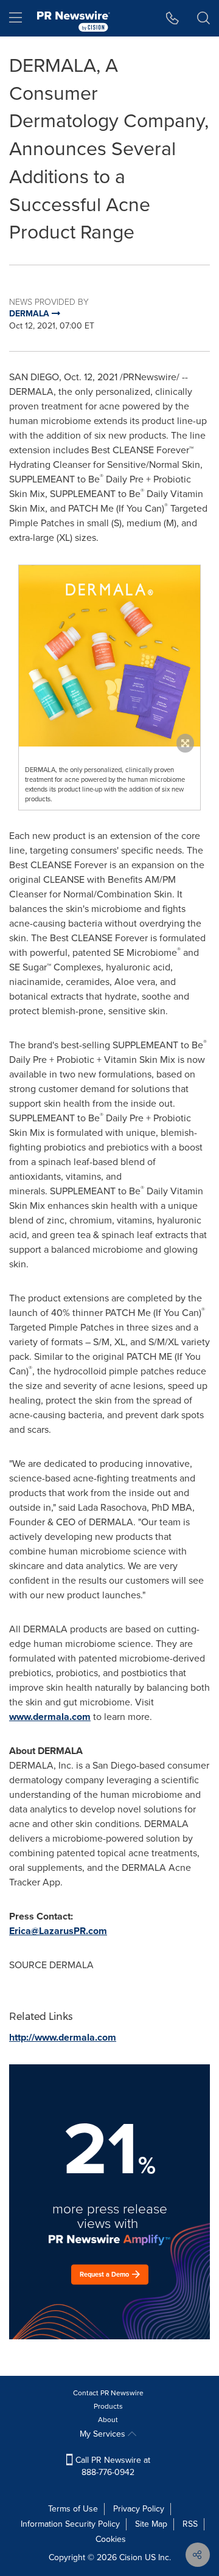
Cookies (111, 2539)
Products (108, 2406)
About (108, 2420)
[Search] (203, 18)
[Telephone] (172, 18)
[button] (109, 656)
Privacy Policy (139, 2509)
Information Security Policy (70, 2524)
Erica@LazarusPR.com (58, 1931)
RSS (190, 2524)
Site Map (151, 2524)
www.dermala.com (50, 1717)
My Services (104, 2434)
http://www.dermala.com (63, 2037)
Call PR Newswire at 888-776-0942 (112, 2466)
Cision (131, 2557)
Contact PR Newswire (108, 2393)
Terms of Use (73, 2509)
